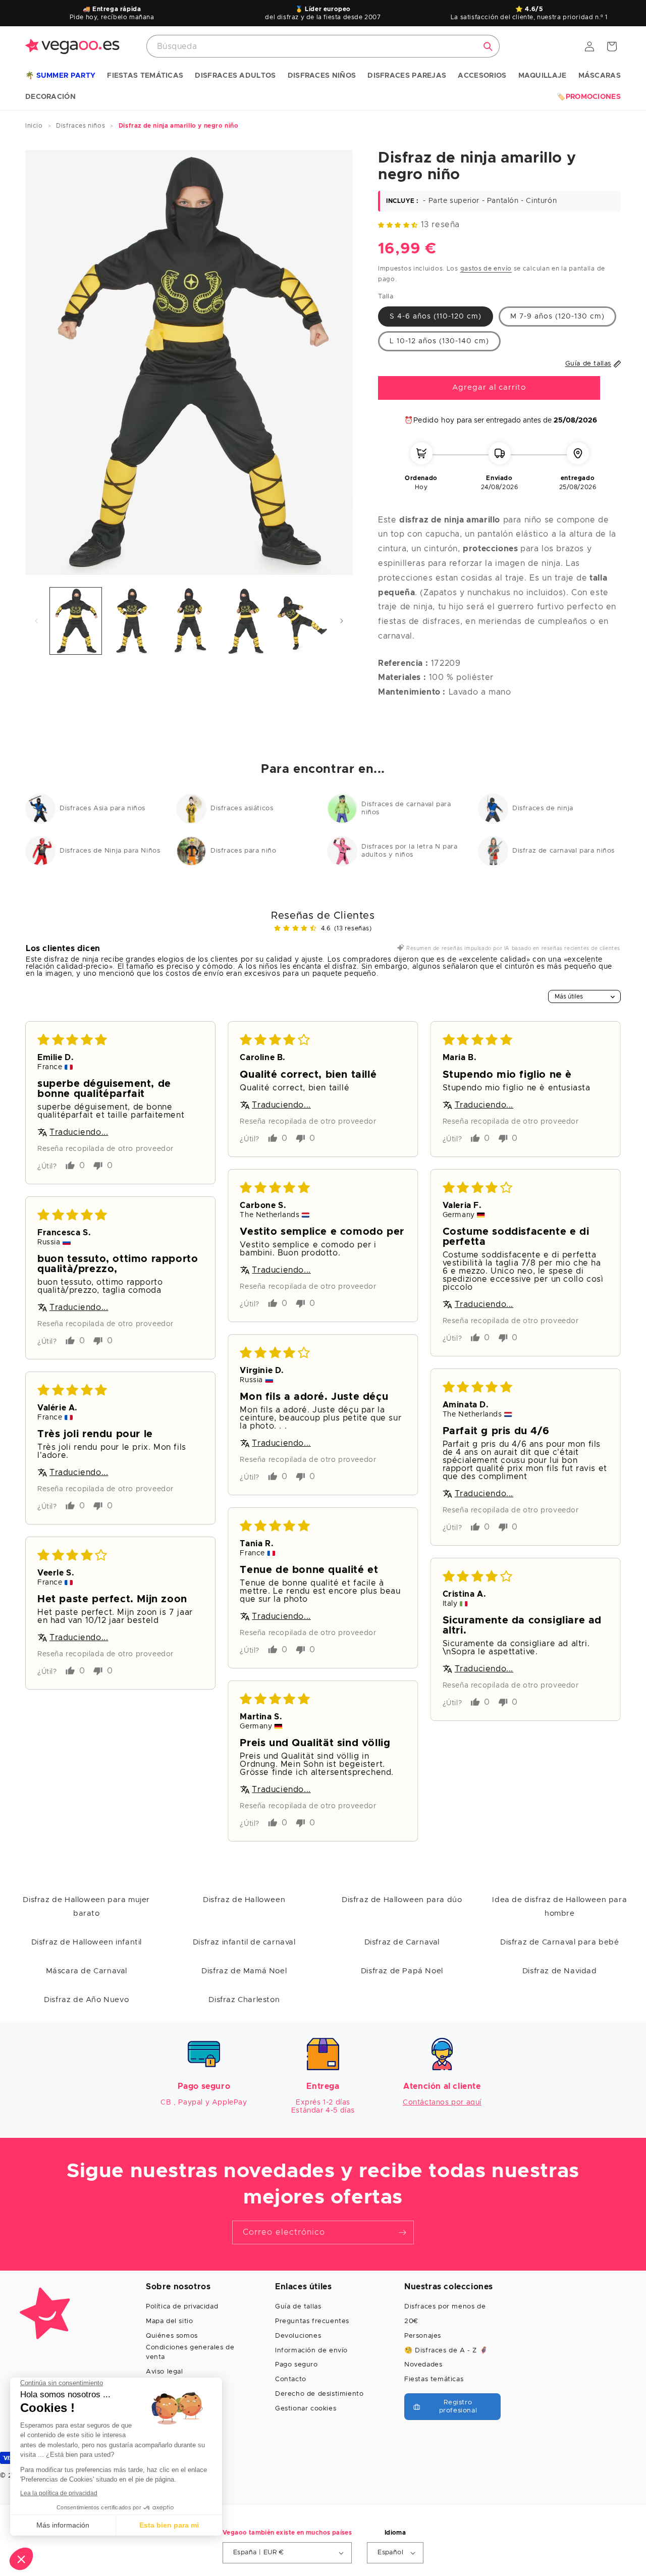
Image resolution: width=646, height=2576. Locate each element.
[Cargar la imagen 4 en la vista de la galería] (246, 621)
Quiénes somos (172, 2336)
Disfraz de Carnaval (402, 1942)
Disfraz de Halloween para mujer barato (86, 1907)
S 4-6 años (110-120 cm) (436, 317)
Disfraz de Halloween (244, 1900)
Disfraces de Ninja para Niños (110, 851)
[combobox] (323, 46)
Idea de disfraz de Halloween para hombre (559, 1907)
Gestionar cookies (306, 2409)
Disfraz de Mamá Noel (244, 1971)
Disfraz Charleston (244, 2000)
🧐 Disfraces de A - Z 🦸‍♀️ (446, 2351)
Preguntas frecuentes (312, 2321)
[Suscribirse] (402, 2232)
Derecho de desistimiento (319, 2394)
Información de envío (311, 2351)
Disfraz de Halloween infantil (87, 1942)
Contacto (291, 2379)
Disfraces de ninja (543, 808)
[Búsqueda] (488, 46)
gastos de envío (486, 269)
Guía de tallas (298, 2307)
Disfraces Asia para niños (102, 808)
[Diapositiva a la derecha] (342, 621)
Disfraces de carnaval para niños (406, 808)
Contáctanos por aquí (442, 2102)
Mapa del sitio (169, 2321)
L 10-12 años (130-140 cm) (439, 341)
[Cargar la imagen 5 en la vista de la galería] (302, 621)
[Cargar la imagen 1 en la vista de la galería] (76, 621)
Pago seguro (297, 2365)
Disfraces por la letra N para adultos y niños (409, 851)
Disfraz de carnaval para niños (563, 851)
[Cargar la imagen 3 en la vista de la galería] (189, 621)
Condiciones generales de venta (190, 2353)
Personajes (423, 2336)
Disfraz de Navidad (560, 1971)
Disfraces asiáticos (242, 808)
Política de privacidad (182, 2307)
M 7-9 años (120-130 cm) (557, 317)
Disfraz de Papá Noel (402, 1971)
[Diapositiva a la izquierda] (36, 621)
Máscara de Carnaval (87, 1971)
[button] (60, 76)
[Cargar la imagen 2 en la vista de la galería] (132, 621)
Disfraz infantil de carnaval (244, 1942)
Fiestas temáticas (434, 2379)
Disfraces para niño (243, 851)
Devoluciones (298, 2336)
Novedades (423, 2365)
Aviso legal (165, 2372)
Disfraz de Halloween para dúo (402, 1900)
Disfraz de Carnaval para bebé (559, 1942)
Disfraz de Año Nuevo (86, 2000)
